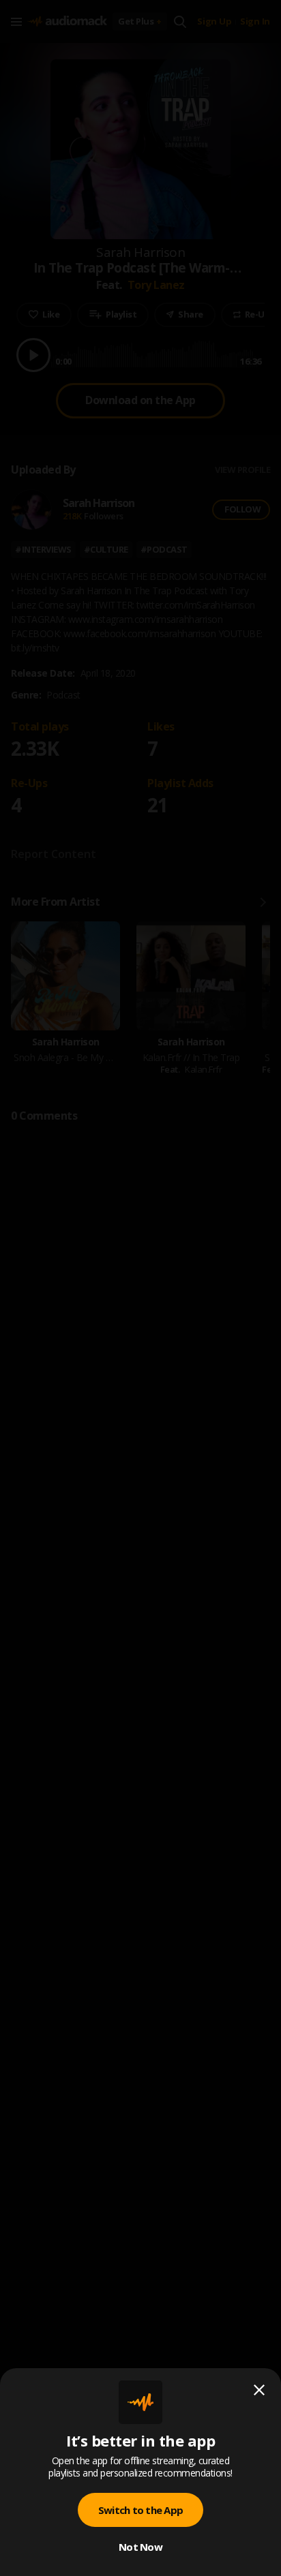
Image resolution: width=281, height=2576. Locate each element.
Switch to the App (140, 2510)
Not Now (140, 2547)
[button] (140, 1288)
